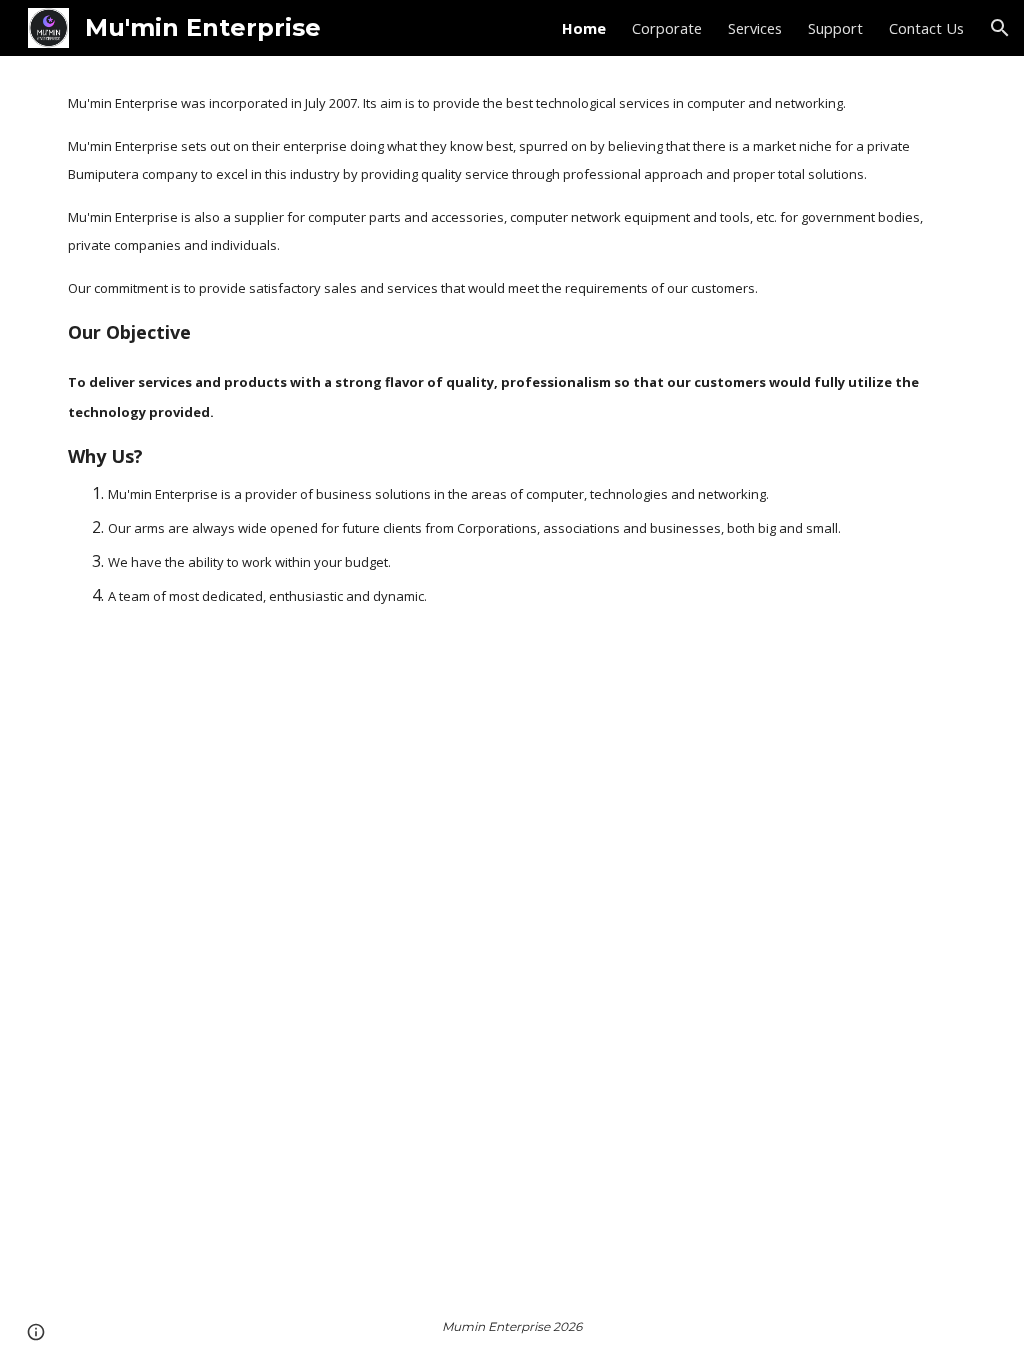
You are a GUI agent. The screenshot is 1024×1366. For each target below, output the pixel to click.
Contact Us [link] (926, 28)
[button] (1000, 28)
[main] (512, 348)
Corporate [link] (667, 28)
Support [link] (835, 28)
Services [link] (755, 28)
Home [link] (584, 28)
